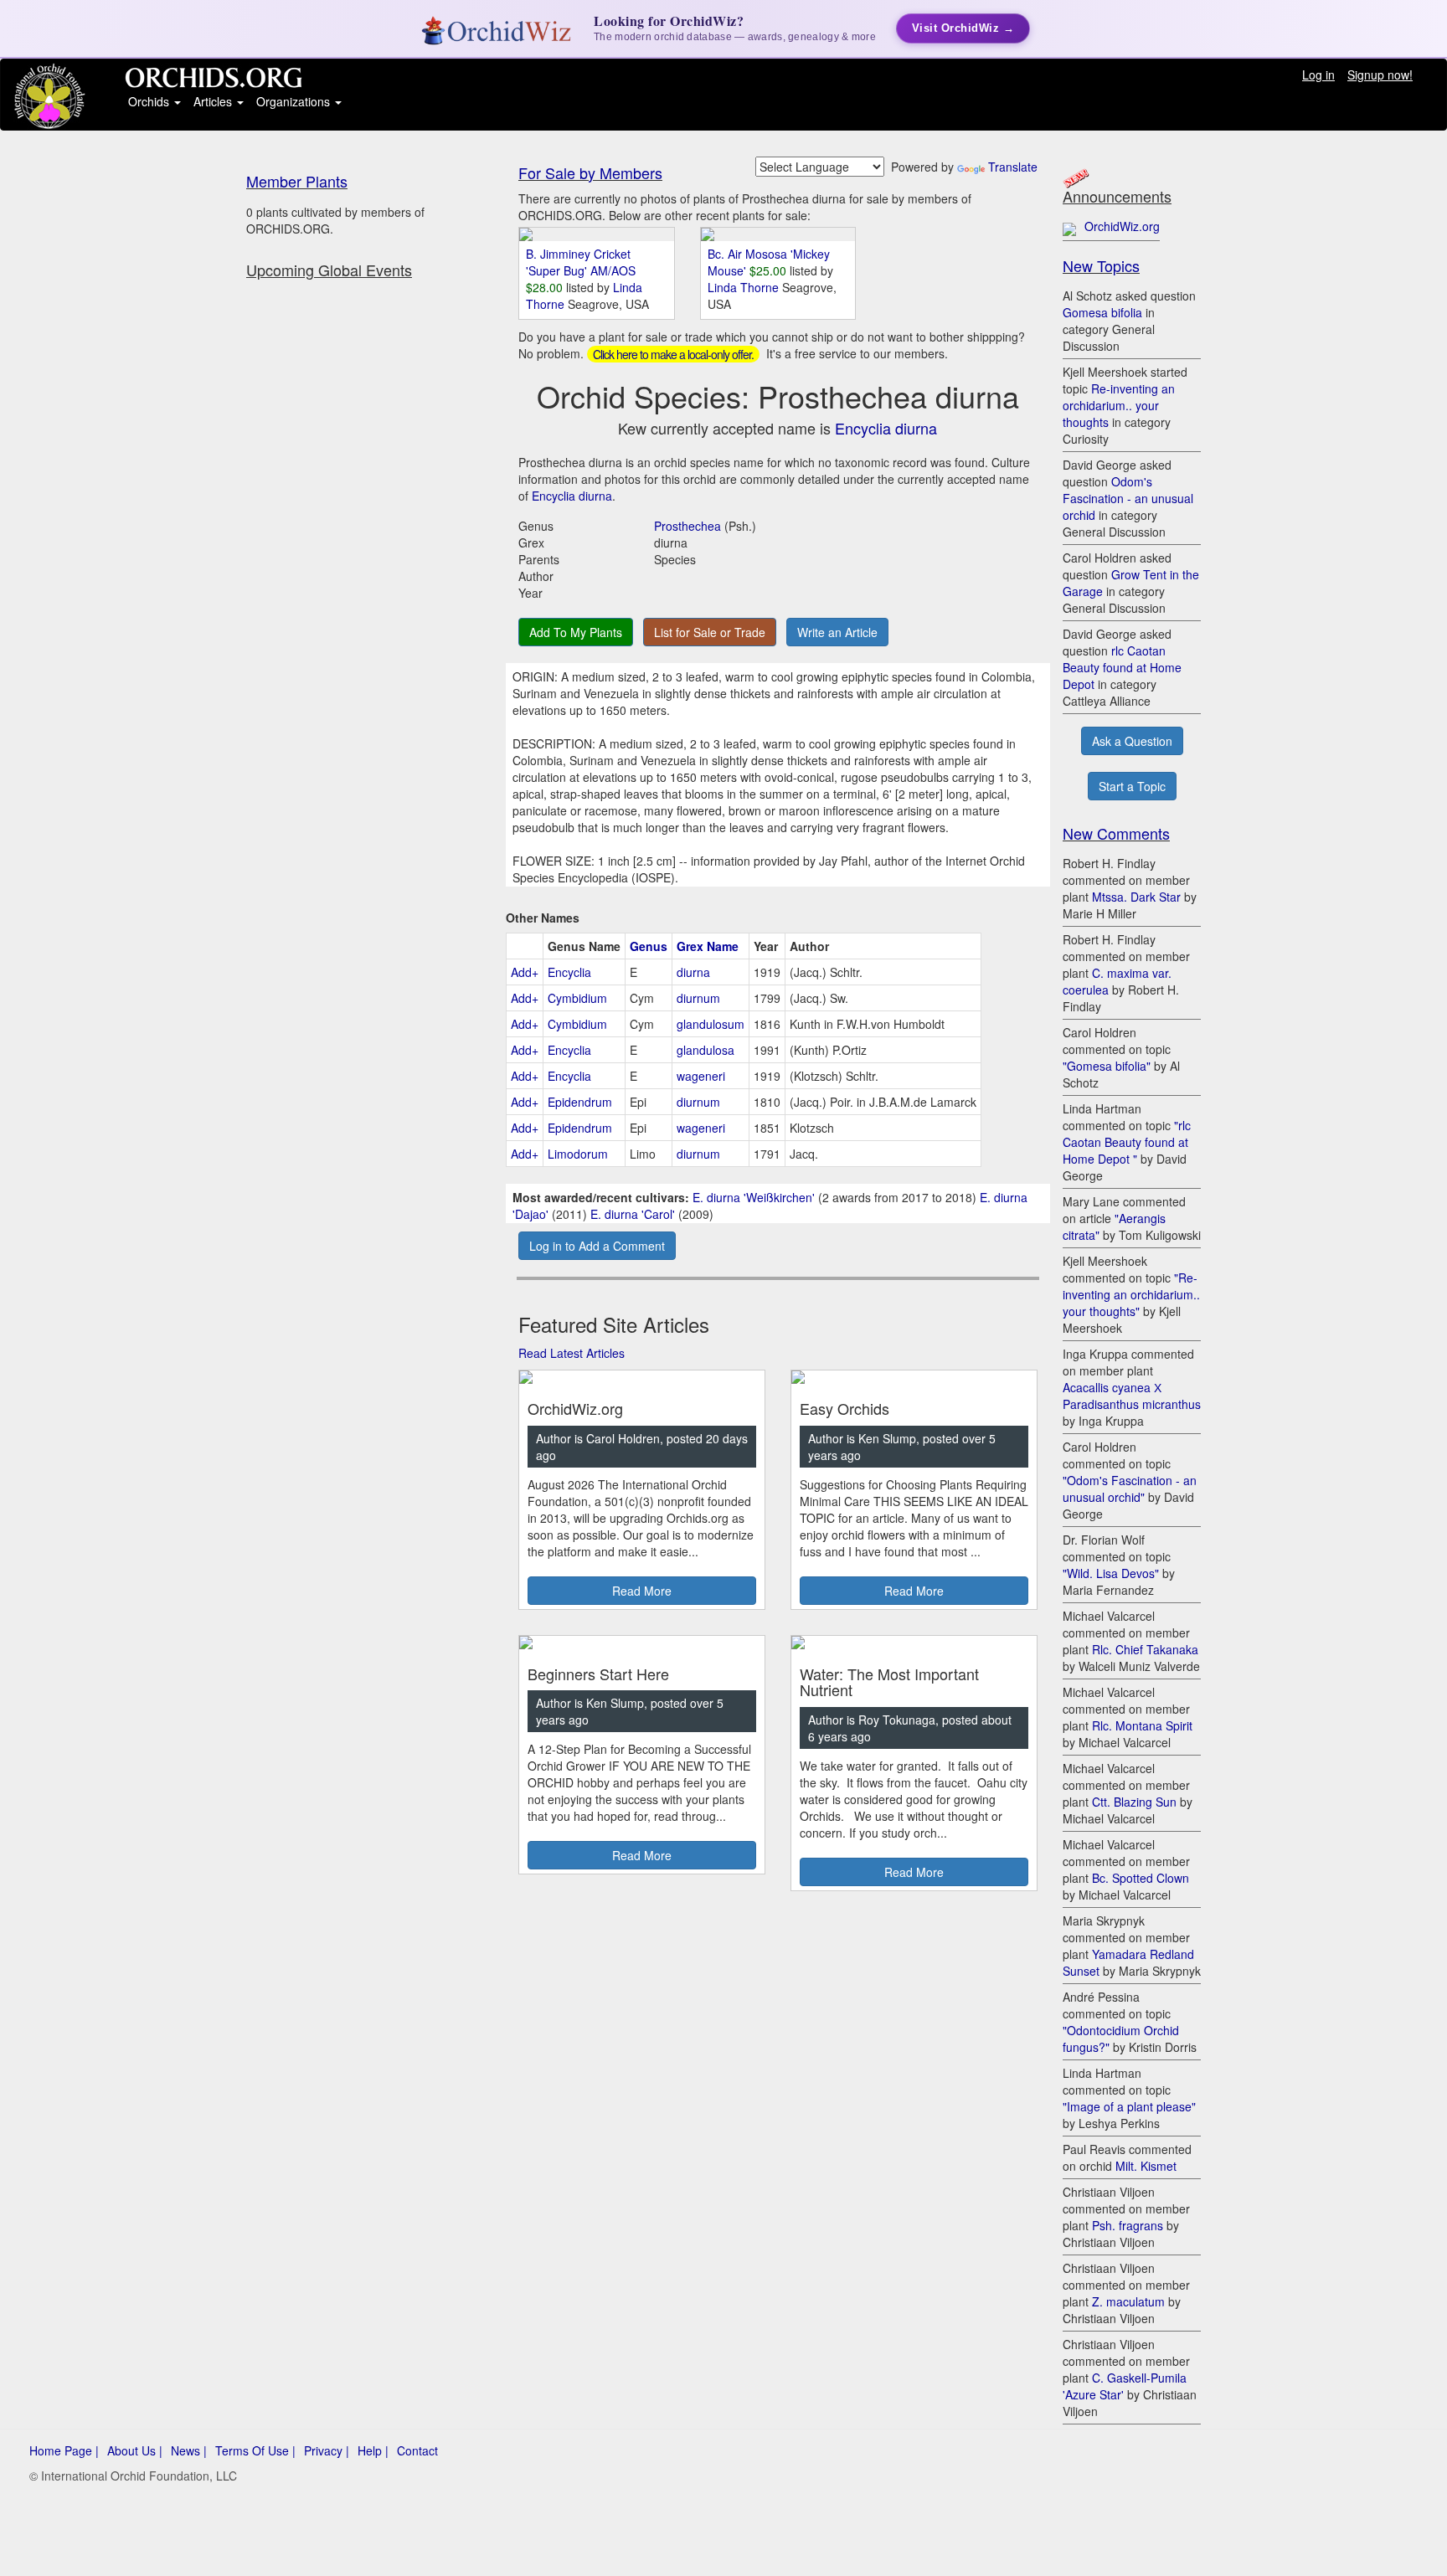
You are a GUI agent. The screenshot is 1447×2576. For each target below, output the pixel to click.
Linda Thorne (745, 287)
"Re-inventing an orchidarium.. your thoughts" (1131, 1294)
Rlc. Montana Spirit (1142, 1725)
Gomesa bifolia (1102, 312)
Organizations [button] (295, 101)
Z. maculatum (1128, 2301)
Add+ (525, 972)
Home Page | (64, 2450)
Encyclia (569, 972)
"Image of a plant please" (1129, 2106)
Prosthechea (687, 526)
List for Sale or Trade (710, 632)
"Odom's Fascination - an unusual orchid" (1130, 1489)
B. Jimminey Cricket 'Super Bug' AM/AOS (581, 262)
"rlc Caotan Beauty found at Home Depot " (1127, 1142)
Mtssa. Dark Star (1136, 897)
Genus (649, 946)
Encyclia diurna (886, 428)
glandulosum (711, 1024)
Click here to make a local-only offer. (673, 354)
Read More (642, 1591)
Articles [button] (214, 101)
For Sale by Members (590, 172)
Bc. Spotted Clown (1141, 1878)
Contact (417, 2450)
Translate (1013, 167)
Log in (1318, 75)
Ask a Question (1132, 741)
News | (189, 2450)
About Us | (135, 2450)
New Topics (1101, 265)
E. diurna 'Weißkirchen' (754, 1197)
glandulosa (705, 1050)
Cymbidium (577, 998)
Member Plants (297, 181)
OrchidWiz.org (1122, 226)
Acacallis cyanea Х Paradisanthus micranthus (1132, 1396)
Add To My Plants (576, 632)
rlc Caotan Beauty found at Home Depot (1122, 667)
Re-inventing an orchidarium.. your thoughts (1119, 405)
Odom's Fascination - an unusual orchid (1128, 498)
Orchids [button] (150, 101)
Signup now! (1380, 75)
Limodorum (578, 1154)
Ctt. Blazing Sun (1134, 1802)
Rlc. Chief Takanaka (1145, 1649)
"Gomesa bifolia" (1107, 1066)
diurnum (698, 998)
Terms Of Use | (255, 2450)
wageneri (701, 1076)
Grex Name (708, 946)
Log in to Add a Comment (597, 1246)
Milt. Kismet (1146, 2166)
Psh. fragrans (1128, 2225)
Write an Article (837, 632)
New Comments (1116, 833)
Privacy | (327, 2450)
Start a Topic (1132, 786)
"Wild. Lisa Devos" (1111, 1573)
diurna (693, 972)
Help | (373, 2450)
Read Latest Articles (572, 1353)
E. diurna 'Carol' (633, 1214)
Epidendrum (580, 1102)
